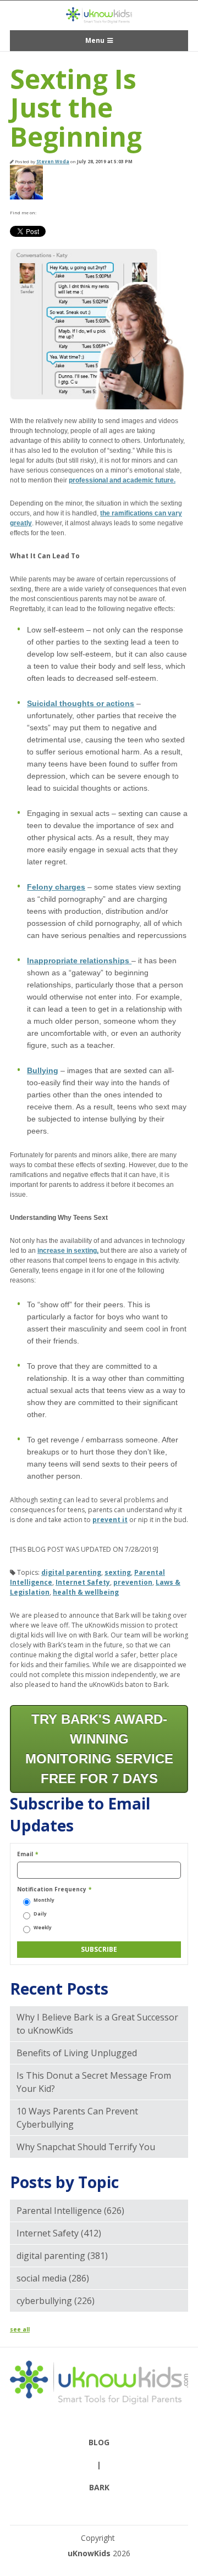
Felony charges (56, 887)
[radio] (99, 1900)
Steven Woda (53, 161)
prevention (133, 1582)
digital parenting (71, 1572)
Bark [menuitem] (99, 2487)
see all (20, 2329)
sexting (118, 1572)
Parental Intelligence (70, 2211)
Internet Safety (83, 1582)
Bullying (43, 1070)
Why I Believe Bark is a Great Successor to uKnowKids (97, 2024)
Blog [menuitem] (99, 2442)
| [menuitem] (99, 2465)
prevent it (110, 1520)
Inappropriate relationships (79, 961)
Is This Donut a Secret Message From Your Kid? (94, 2082)
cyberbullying (56, 2301)
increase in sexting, (68, 1251)
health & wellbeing (86, 1592)
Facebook (44, 213)
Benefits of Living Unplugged (77, 2053)
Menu (95, 40)
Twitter (73, 213)
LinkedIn (58, 213)
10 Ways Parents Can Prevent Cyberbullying (77, 2118)
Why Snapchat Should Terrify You (86, 2147)
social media (53, 2278)
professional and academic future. (122, 480)
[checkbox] (99, 1914)
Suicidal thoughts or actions (81, 703)
